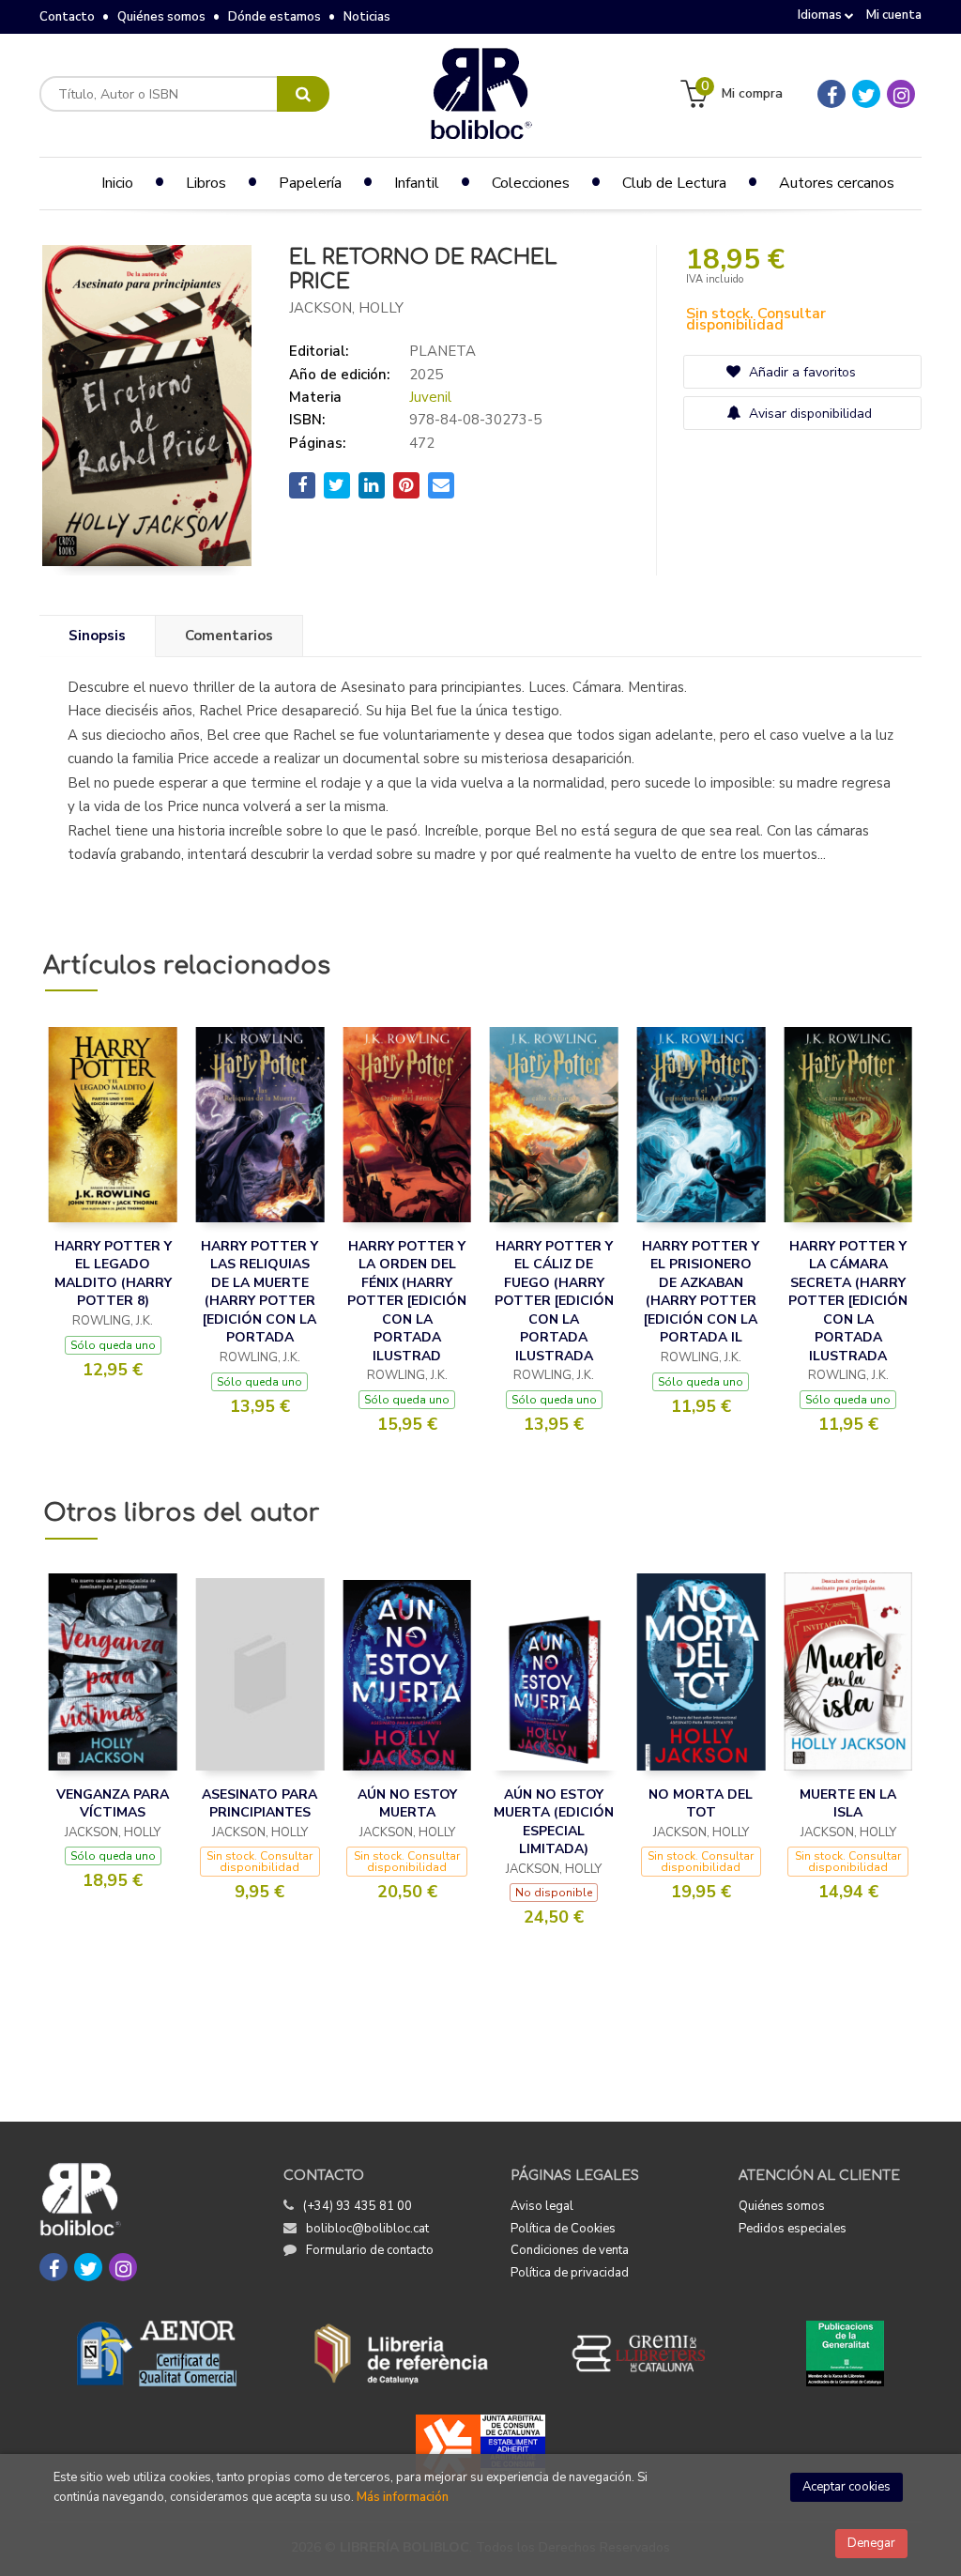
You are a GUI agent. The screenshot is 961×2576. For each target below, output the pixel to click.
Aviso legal (542, 2206)
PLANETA (442, 351)
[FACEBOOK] (831, 94)
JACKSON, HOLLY (346, 308)
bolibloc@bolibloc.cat (367, 2229)
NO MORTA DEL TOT (701, 1804)
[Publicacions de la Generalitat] (845, 2354)
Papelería (310, 183)
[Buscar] (303, 94)
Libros (206, 183)
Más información (403, 2497)
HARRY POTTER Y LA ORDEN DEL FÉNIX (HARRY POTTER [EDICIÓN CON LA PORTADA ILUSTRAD (407, 1301)
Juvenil (430, 397)
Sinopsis (97, 636)
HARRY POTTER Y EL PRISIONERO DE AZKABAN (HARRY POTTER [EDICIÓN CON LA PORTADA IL (701, 1292)
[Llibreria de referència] (401, 2354)
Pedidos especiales (793, 2229)
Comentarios (229, 636)
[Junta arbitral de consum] (481, 2447)
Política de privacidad (570, 2273)
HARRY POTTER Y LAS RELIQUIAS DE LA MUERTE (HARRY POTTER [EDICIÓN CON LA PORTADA (259, 1292)
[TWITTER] (866, 94)
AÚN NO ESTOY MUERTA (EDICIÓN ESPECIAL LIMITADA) (554, 1822)
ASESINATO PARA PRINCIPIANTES (259, 1804)
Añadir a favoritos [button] (801, 372)
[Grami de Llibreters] (648, 2354)
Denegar (871, 2543)
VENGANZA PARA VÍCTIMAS (113, 1804)
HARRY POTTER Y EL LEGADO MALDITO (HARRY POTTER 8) (113, 1274)
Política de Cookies (563, 2229)
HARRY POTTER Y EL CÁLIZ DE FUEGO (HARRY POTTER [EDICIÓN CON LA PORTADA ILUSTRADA (554, 1301)
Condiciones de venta (570, 2250)
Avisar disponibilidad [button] (808, 414)
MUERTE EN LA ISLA (848, 1804)
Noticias (367, 17)
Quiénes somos (161, 17)
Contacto (67, 17)
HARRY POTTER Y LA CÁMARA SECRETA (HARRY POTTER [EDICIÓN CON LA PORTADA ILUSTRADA (848, 1301)
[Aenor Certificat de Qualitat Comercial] (157, 2354)
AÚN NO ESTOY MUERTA (407, 1804)
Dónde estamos (275, 17)
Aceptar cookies (847, 2487)
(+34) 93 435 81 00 (358, 2206)
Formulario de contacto (370, 2250)
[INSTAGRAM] (901, 94)
